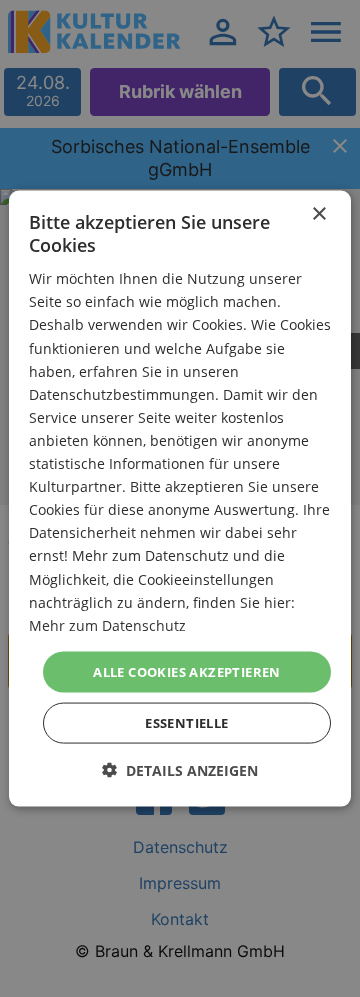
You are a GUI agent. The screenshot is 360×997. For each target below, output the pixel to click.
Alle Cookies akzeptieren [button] (187, 671)
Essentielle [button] (186, 723)
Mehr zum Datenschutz (107, 624)
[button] (180, 770)
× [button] (318, 213)
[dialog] (180, 498)
